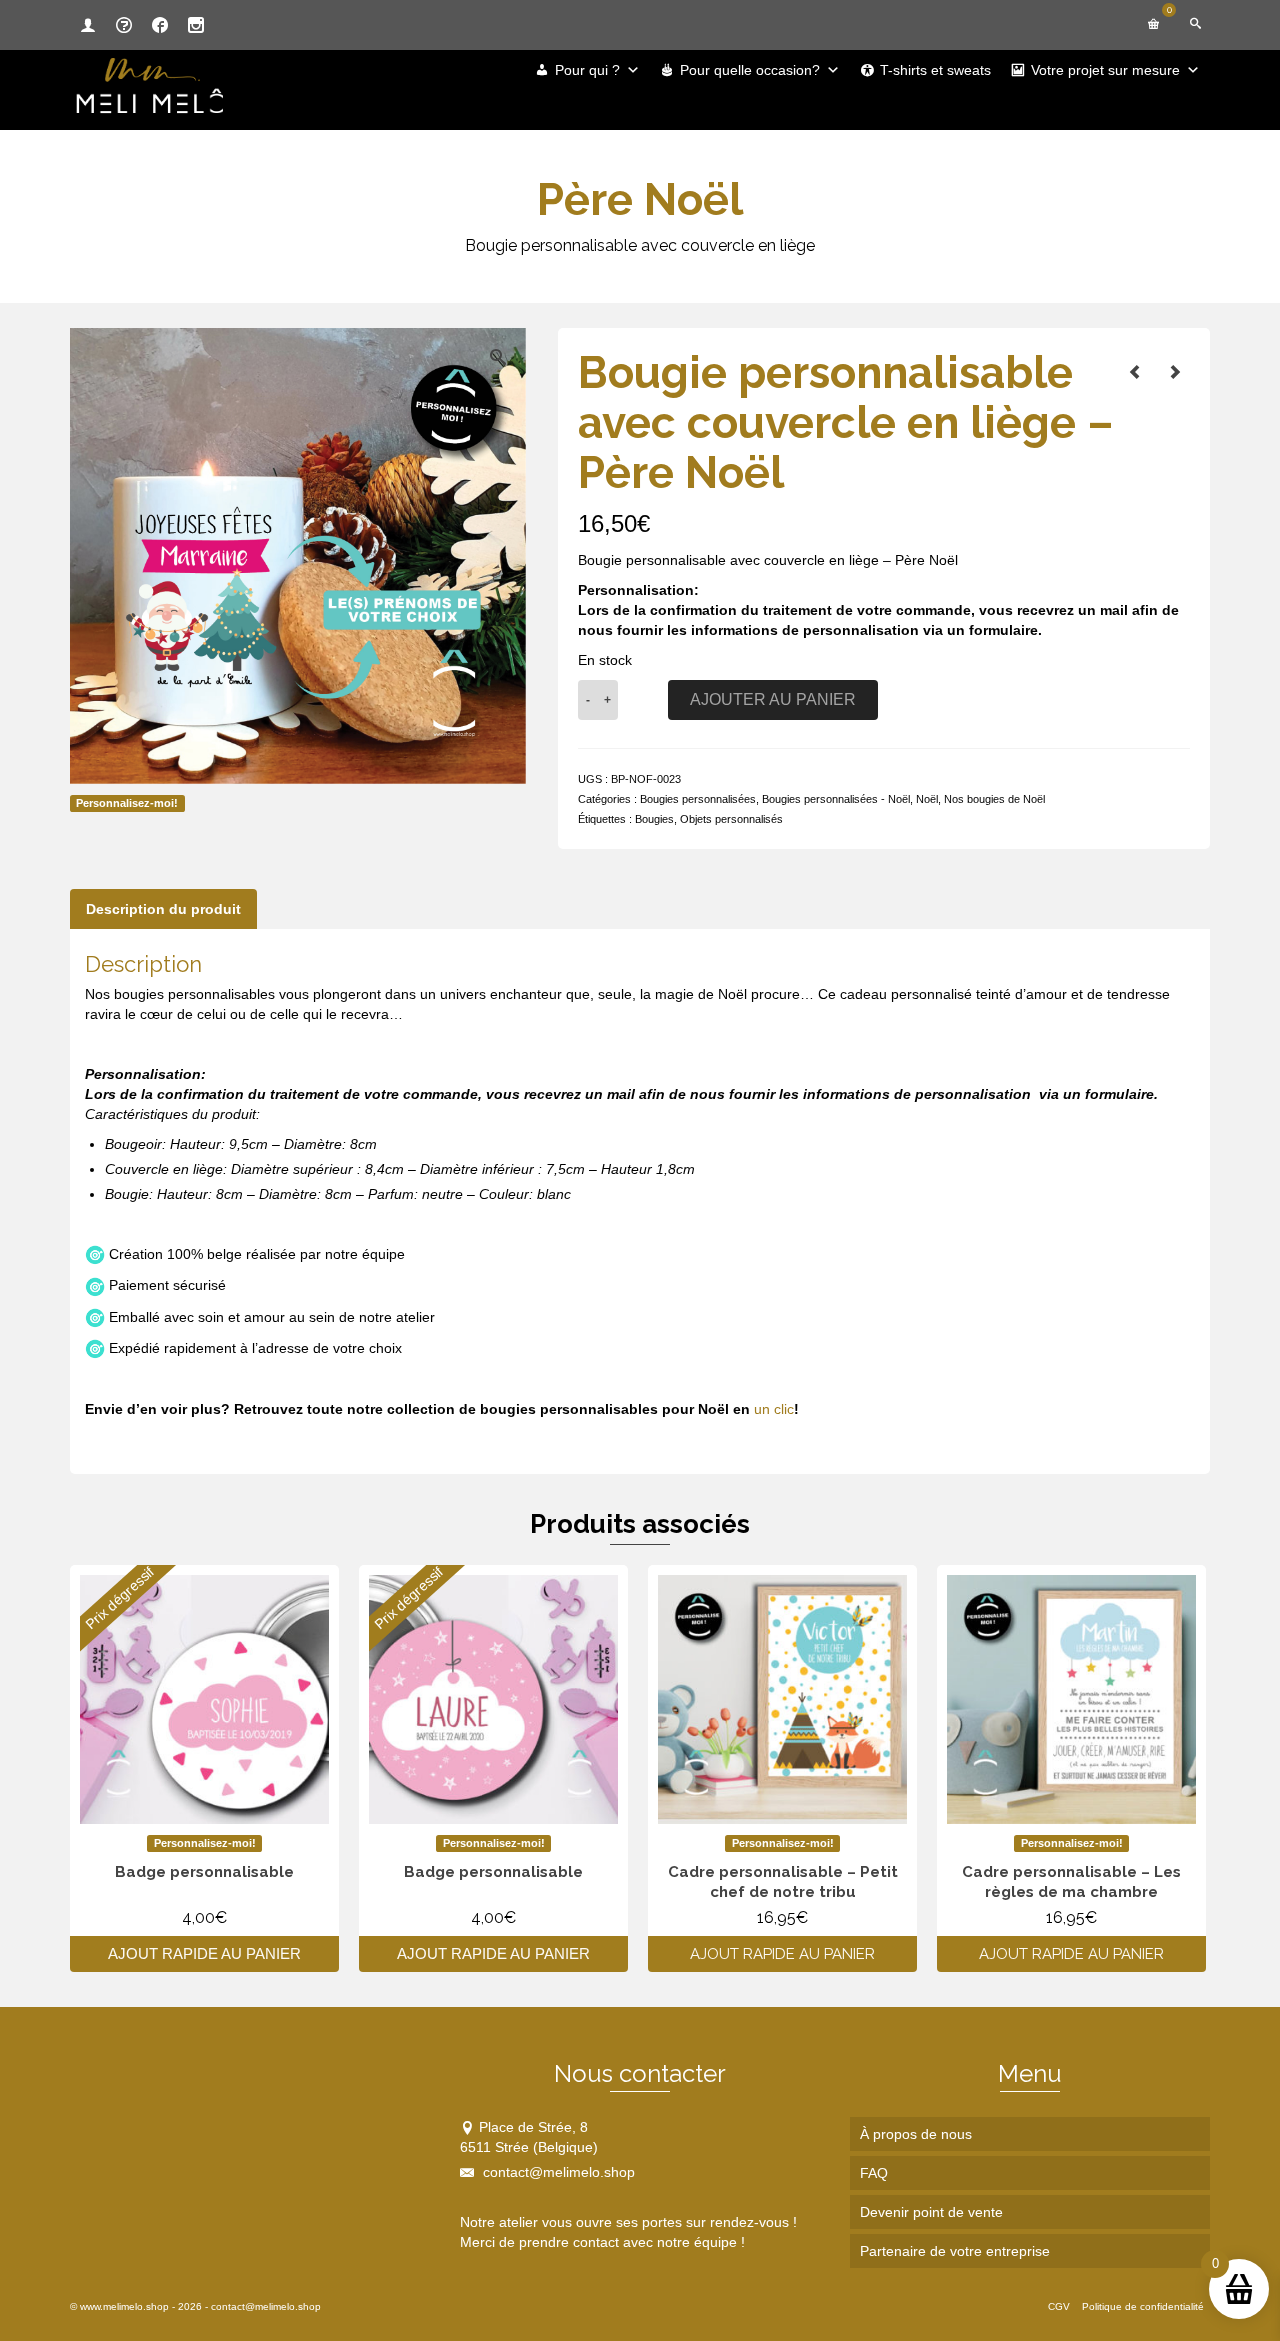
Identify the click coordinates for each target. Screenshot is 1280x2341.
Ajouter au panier (773, 699)
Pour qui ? (587, 70)
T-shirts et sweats (935, 70)
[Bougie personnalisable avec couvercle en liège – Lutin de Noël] (1175, 372)
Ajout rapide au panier (204, 1953)
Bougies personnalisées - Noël (836, 799)
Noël (927, 799)
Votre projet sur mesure (1105, 70)
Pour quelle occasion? (750, 70)
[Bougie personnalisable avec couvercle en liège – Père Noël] (1135, 372)
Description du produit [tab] (163, 909)
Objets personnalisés (731, 819)
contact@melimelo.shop (557, 2172)
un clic (774, 1409)
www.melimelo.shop (124, 2306)
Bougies (654, 819)
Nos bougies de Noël (994, 799)
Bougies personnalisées (698, 799)
